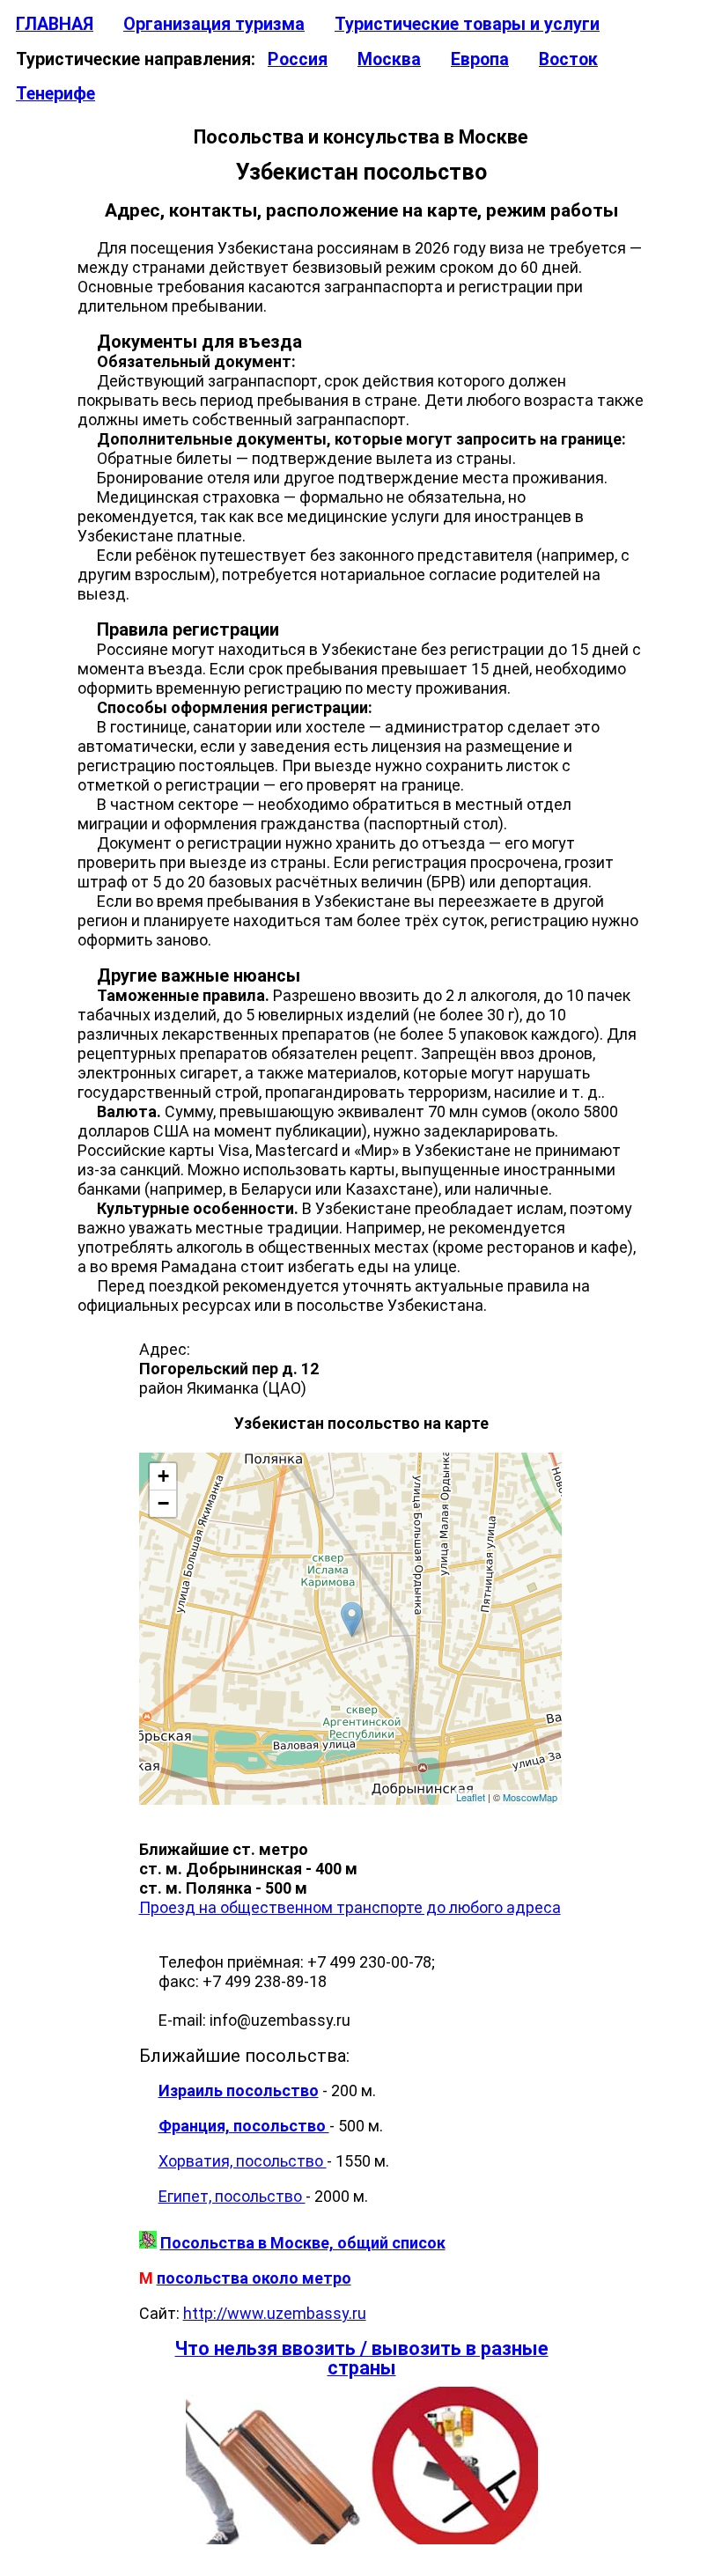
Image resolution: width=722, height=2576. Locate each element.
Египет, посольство (232, 2196)
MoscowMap (530, 1797)
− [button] (163, 1503)
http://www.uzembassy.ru (275, 2313)
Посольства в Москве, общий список (303, 2243)
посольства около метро (254, 2278)
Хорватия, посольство (243, 2161)
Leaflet (471, 1797)
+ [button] (163, 1476)
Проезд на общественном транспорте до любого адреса (350, 1907)
